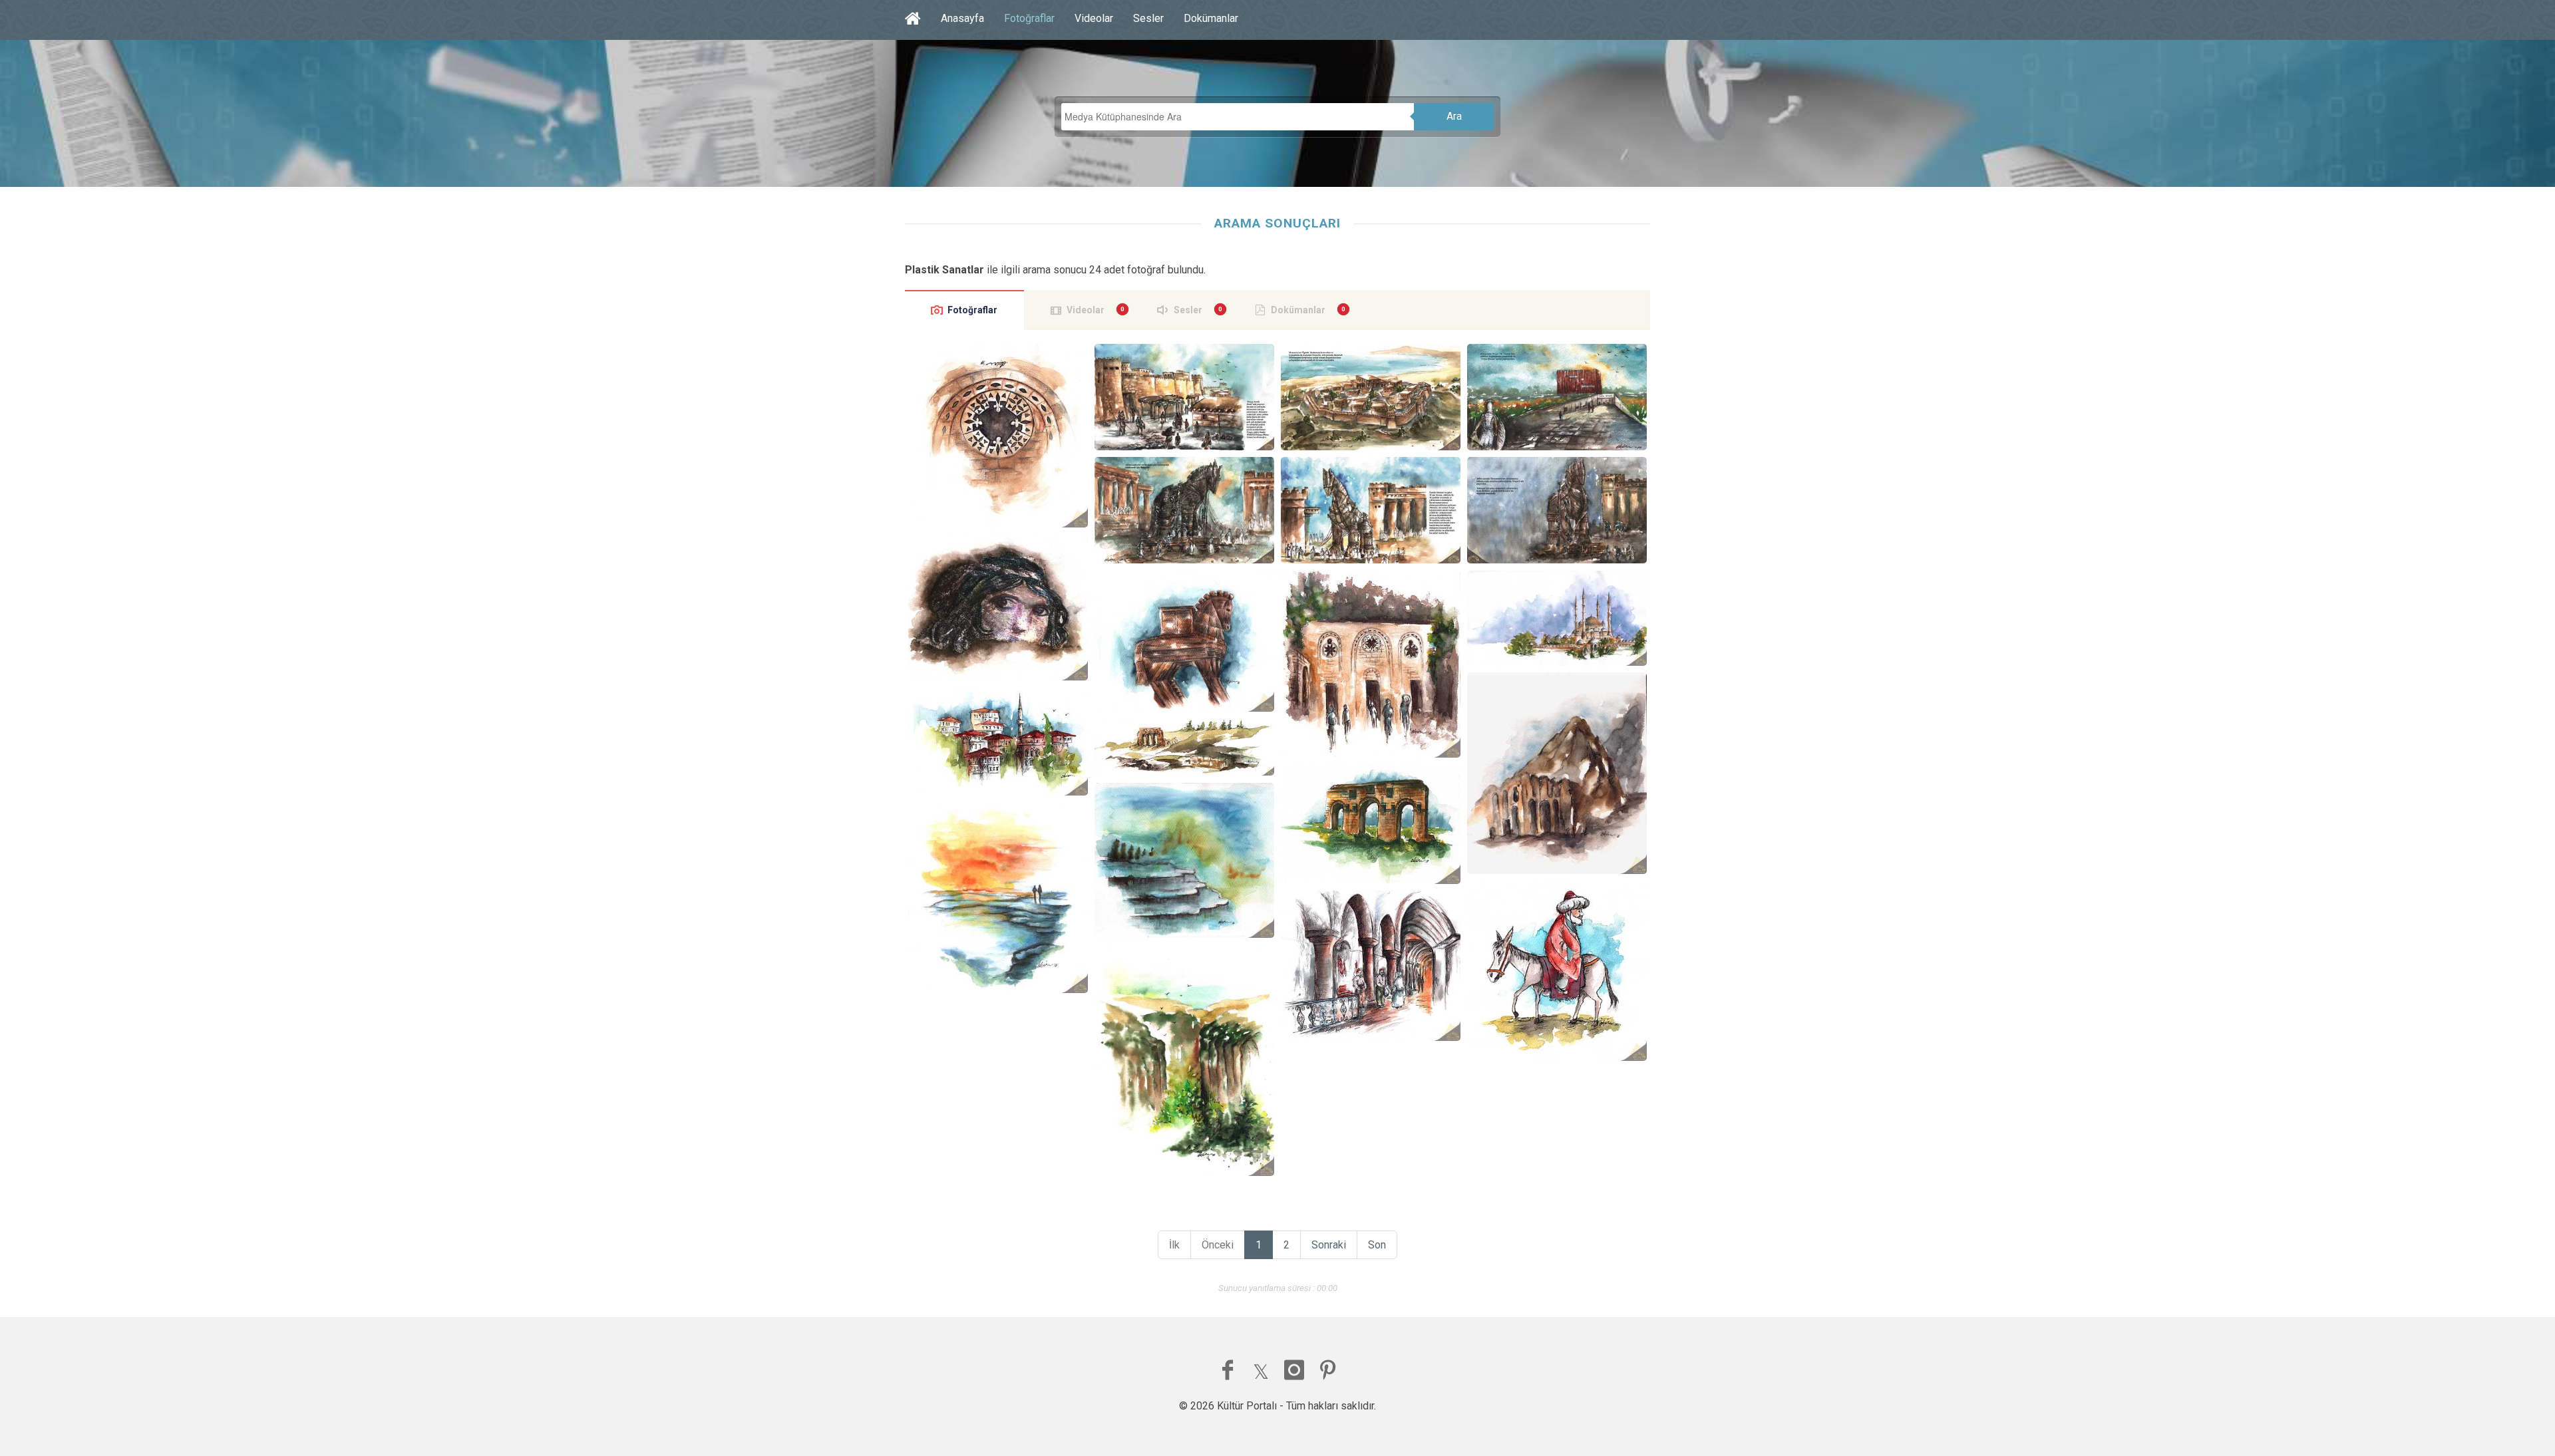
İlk (1174, 1245)
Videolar (1094, 18)
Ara (1454, 116)
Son (1377, 1245)
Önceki (1218, 1245)
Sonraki (1329, 1245)
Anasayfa (962, 18)
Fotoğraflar (1029, 18)
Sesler (1148, 18)
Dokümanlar (1211, 18)
